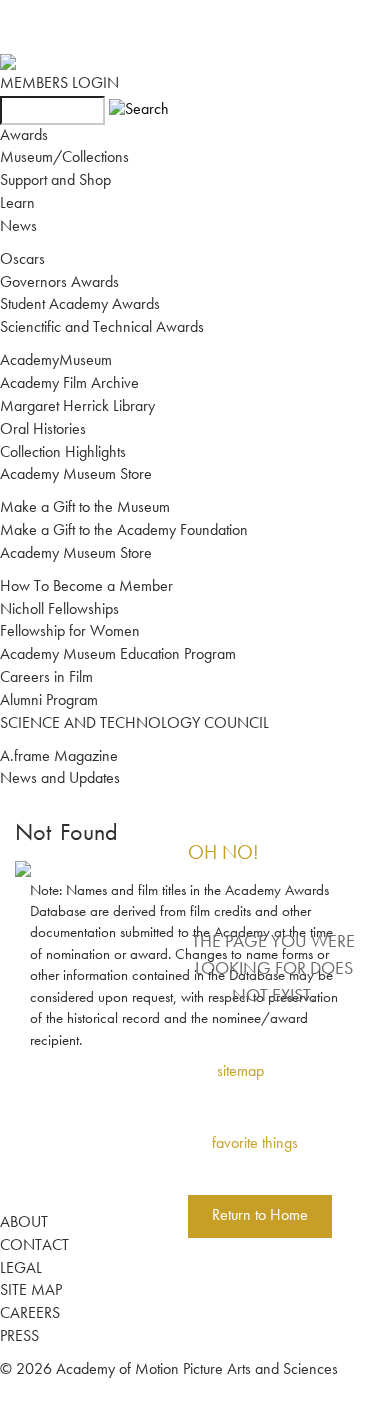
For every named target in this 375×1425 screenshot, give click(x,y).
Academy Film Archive (69, 384)
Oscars (22, 260)
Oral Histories (43, 430)
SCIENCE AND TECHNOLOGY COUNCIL (134, 724)
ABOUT (24, 1223)
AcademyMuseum (56, 361)
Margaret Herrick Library (77, 407)
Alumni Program (49, 701)
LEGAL (21, 1269)
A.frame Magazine (59, 757)
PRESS (19, 1337)
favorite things (255, 1144)
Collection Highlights (63, 453)
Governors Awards (59, 283)
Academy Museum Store (76, 475)
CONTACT (34, 1246)
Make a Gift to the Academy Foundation (124, 531)
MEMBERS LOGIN (59, 84)
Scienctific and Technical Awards (102, 328)
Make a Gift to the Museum (85, 508)
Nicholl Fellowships (59, 610)
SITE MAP (31, 1291)
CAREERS (30, 1314)
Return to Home (260, 1216)
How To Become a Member (86, 587)
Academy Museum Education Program (118, 655)
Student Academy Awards (80, 305)
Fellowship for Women (70, 632)
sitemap (240, 1072)
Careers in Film (46, 678)
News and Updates (60, 779)
